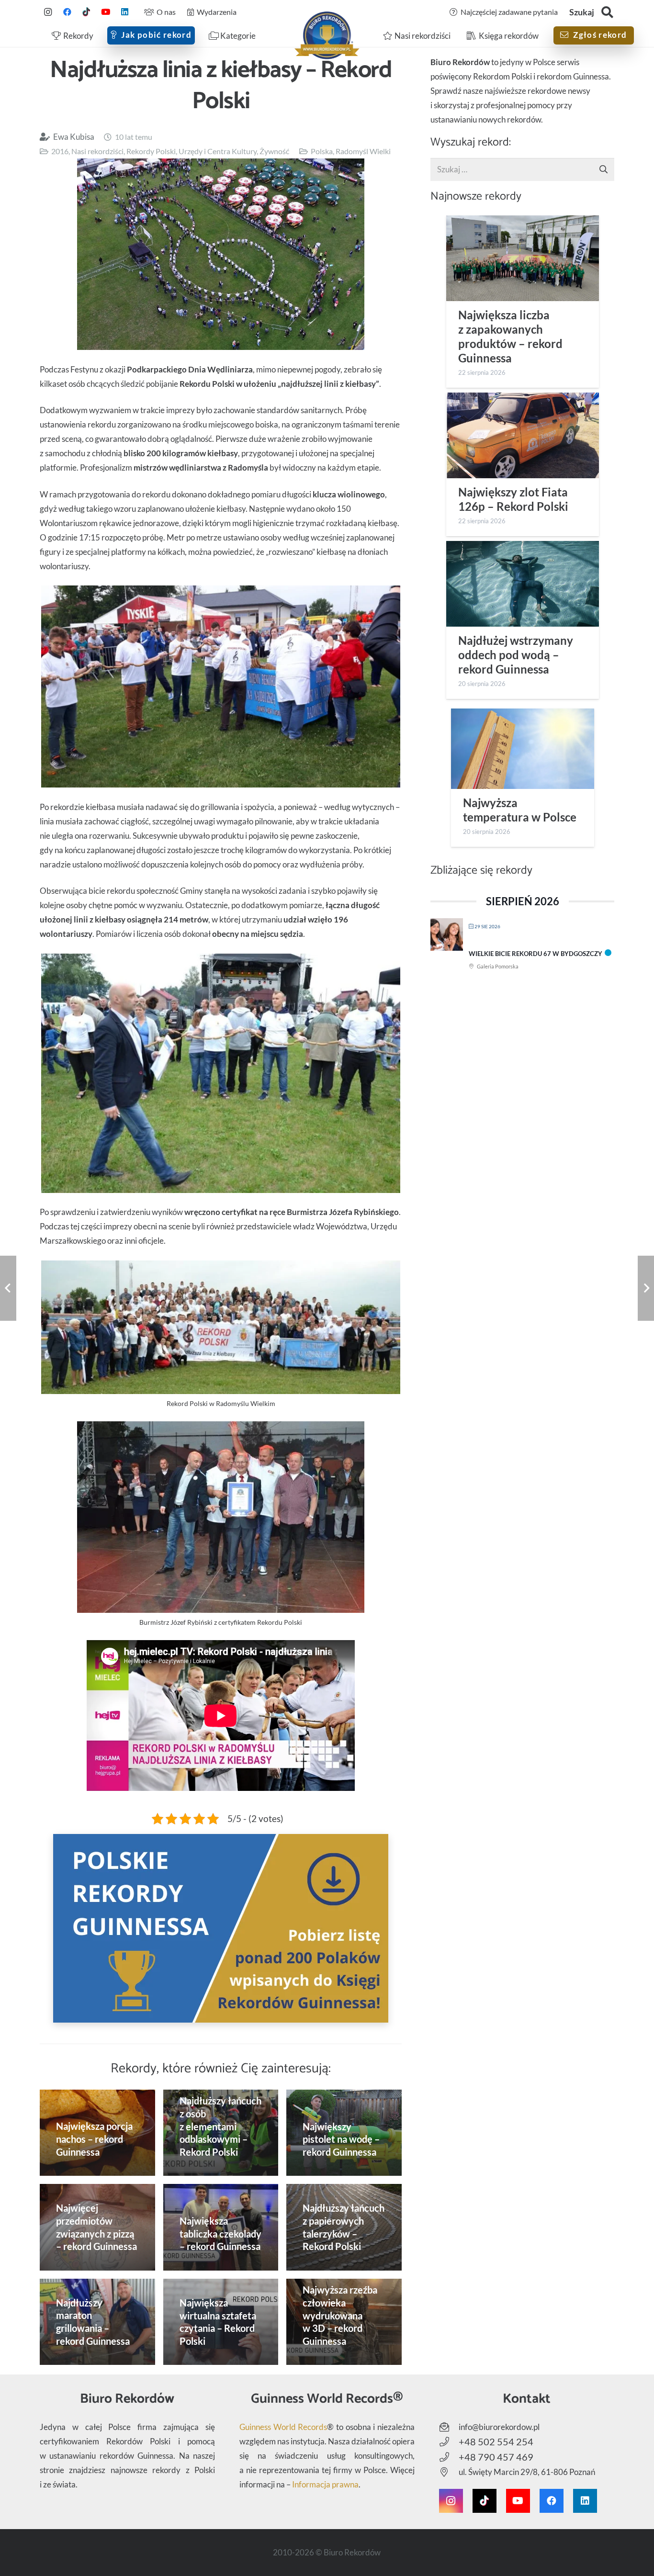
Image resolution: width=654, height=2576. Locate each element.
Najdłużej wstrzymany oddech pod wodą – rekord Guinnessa (516, 655)
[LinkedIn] (124, 12)
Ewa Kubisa (74, 137)
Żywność (274, 151)
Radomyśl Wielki (363, 151)
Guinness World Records (283, 2427)
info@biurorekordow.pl (499, 2427)
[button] (607, 12)
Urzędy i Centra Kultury (218, 151)
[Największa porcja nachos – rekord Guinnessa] (97, 2133)
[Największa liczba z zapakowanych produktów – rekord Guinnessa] (523, 258)
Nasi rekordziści (97, 151)
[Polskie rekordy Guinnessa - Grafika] (221, 1928)
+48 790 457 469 (496, 2457)
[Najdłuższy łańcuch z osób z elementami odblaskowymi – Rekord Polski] (221, 2133)
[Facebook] (67, 12)
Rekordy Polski (151, 151)
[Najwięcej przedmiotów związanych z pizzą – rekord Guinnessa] (97, 2227)
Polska (322, 151)
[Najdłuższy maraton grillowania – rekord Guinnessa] (97, 2322)
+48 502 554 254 (496, 2441)
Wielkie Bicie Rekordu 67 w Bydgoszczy (536, 954)
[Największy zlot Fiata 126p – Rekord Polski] (523, 435)
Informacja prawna (325, 2484)
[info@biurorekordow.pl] (449, 2427)
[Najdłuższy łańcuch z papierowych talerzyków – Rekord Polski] (344, 2227)
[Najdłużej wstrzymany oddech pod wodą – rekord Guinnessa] (523, 584)
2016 (60, 151)
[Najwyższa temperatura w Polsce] (523, 749)
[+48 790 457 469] (449, 2457)
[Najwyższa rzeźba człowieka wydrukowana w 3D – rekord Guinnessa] (344, 2322)
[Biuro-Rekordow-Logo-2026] (327, 35)
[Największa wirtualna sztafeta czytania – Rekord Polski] (221, 2322)
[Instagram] (48, 12)
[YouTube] (105, 12)
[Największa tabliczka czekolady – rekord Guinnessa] (221, 2227)
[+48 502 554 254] (449, 2442)
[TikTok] (86, 12)
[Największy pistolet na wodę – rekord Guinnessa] (344, 2133)
